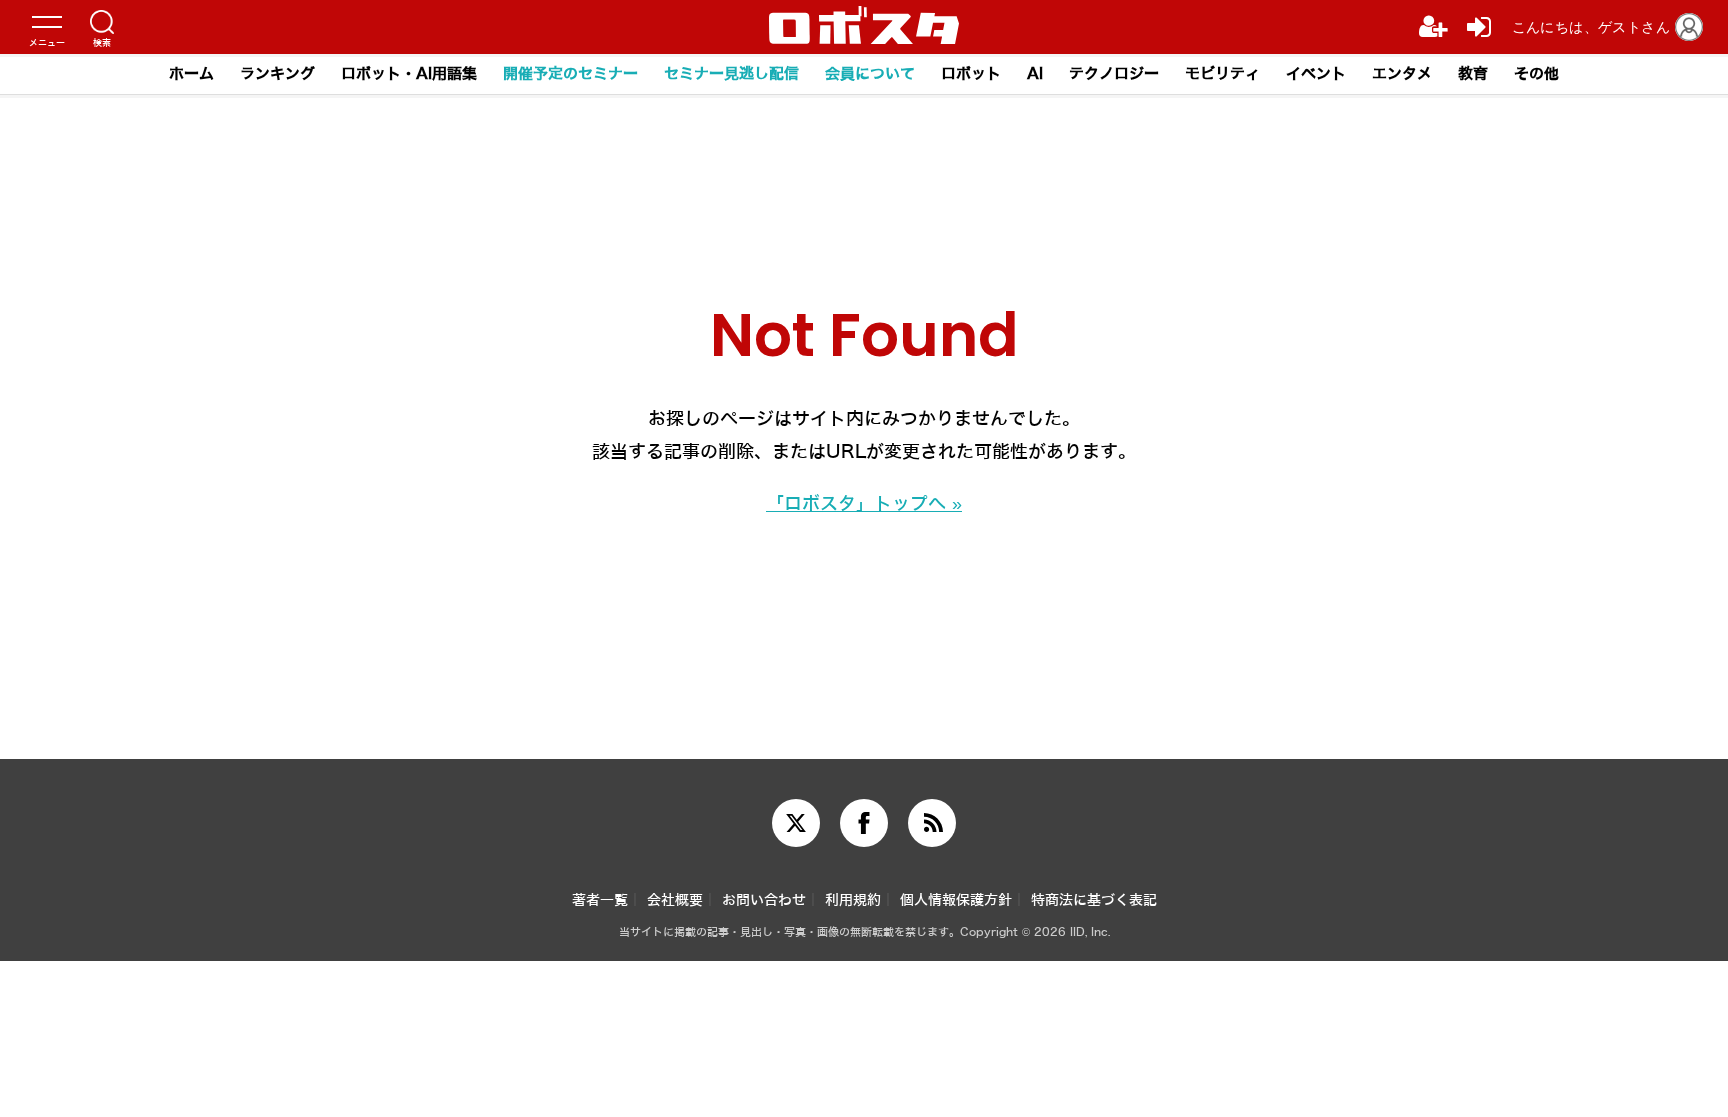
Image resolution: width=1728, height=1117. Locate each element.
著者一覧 (600, 900)
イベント (1316, 74)
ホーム (191, 74)
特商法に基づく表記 (1094, 900)
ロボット (971, 74)
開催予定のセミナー (570, 74)
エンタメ (1402, 74)
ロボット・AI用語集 (409, 74)
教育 (1473, 74)
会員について (870, 74)
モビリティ (1222, 74)
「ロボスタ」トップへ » (864, 504)
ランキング (277, 74)
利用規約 (853, 900)
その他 (1536, 74)
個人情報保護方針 (956, 900)
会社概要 (675, 900)
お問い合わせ (764, 900)
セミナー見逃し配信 (731, 74)
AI (1035, 74)
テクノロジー (1114, 74)
